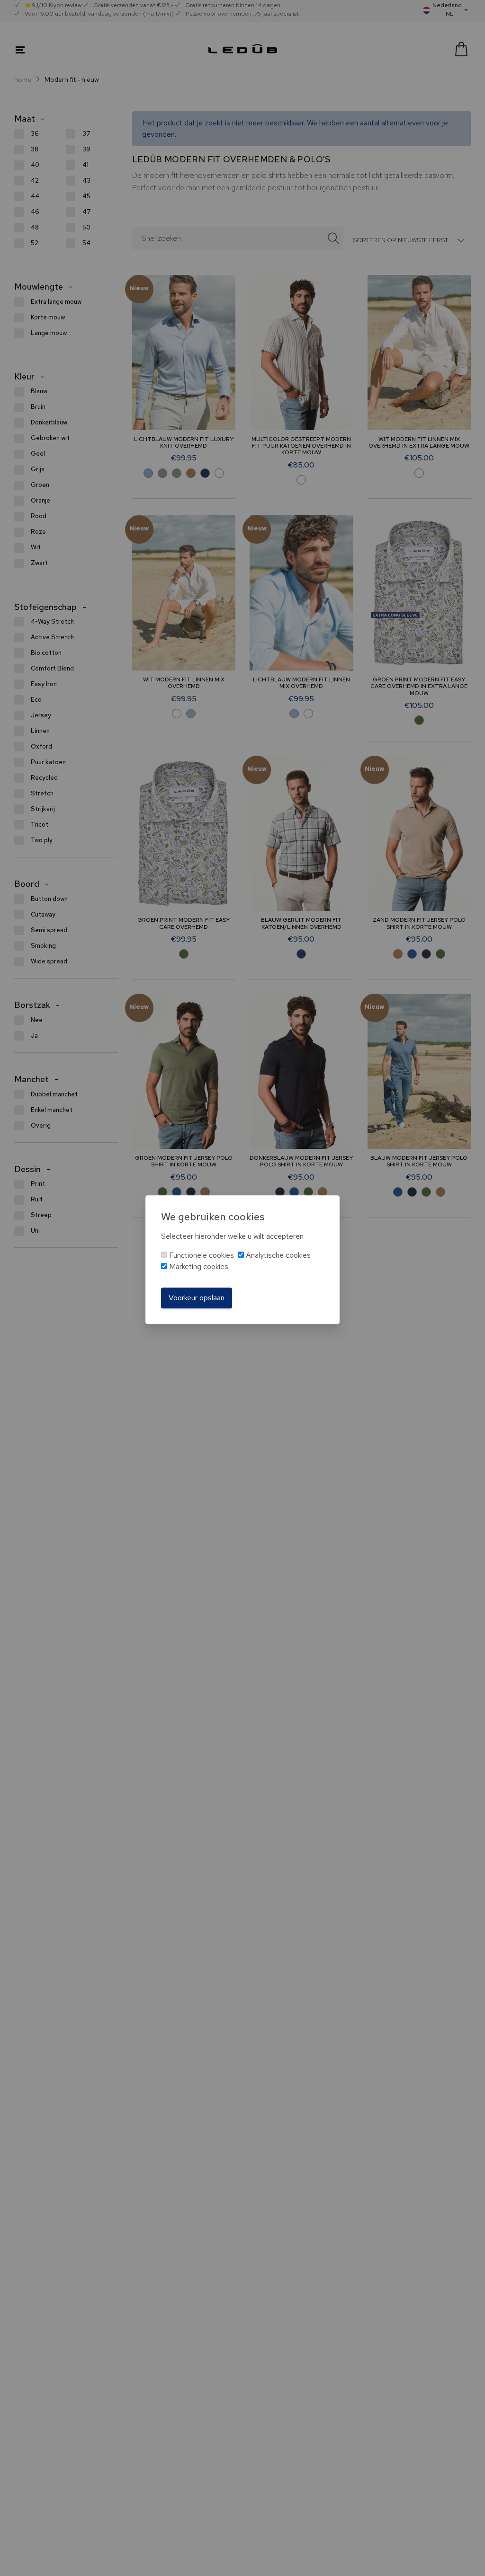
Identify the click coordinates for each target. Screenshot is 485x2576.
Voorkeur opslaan (197, 1298)
